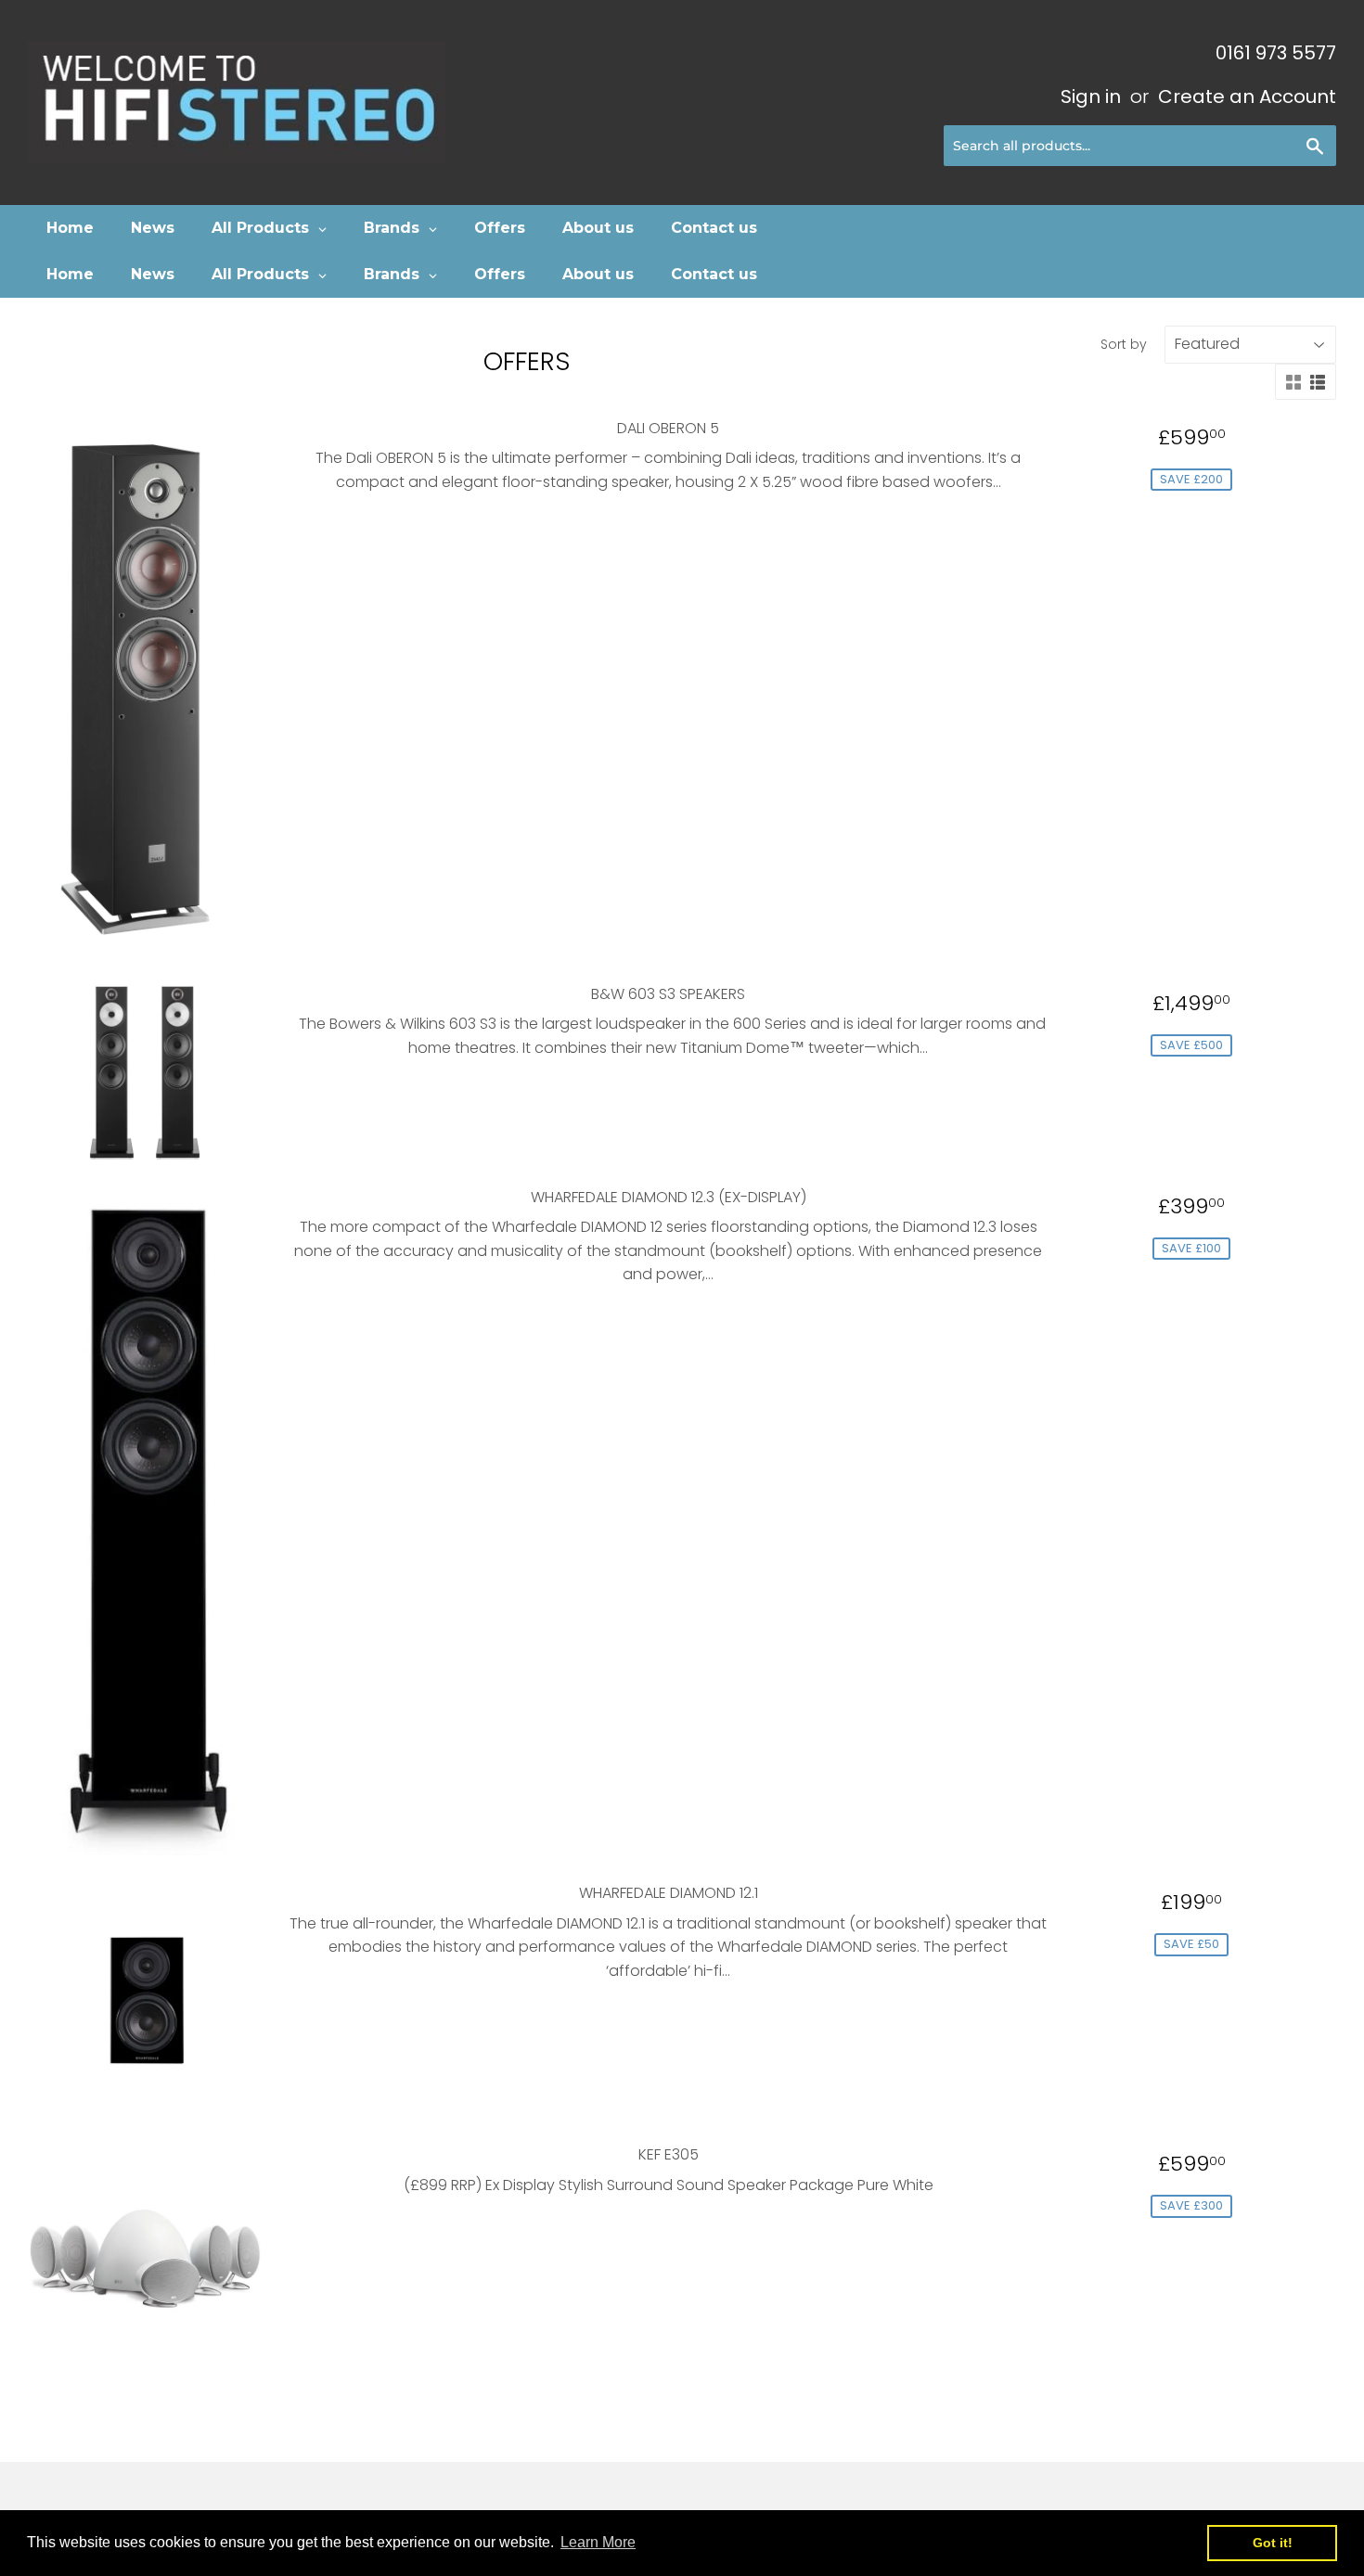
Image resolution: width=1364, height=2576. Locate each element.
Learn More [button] (598, 2542)
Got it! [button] (1273, 2543)
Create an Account (1247, 96)
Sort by (1124, 344)
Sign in (1091, 96)
